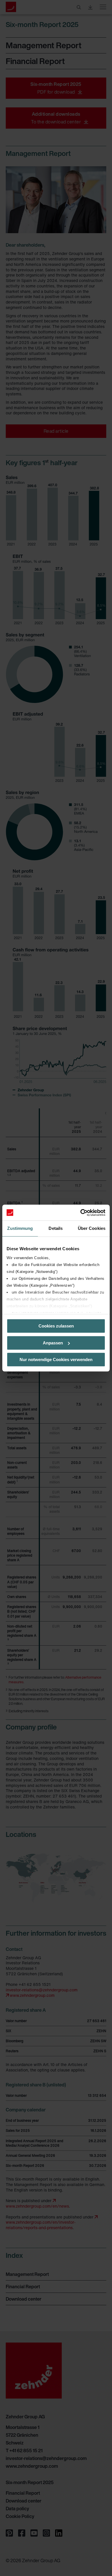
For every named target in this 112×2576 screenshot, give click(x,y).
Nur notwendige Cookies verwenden (56, 1359)
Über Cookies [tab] (92, 1228)
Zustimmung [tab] (20, 1228)
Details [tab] (56, 1228)
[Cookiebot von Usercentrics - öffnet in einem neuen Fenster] (81, 1213)
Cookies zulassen (56, 1326)
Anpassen (53, 1343)
